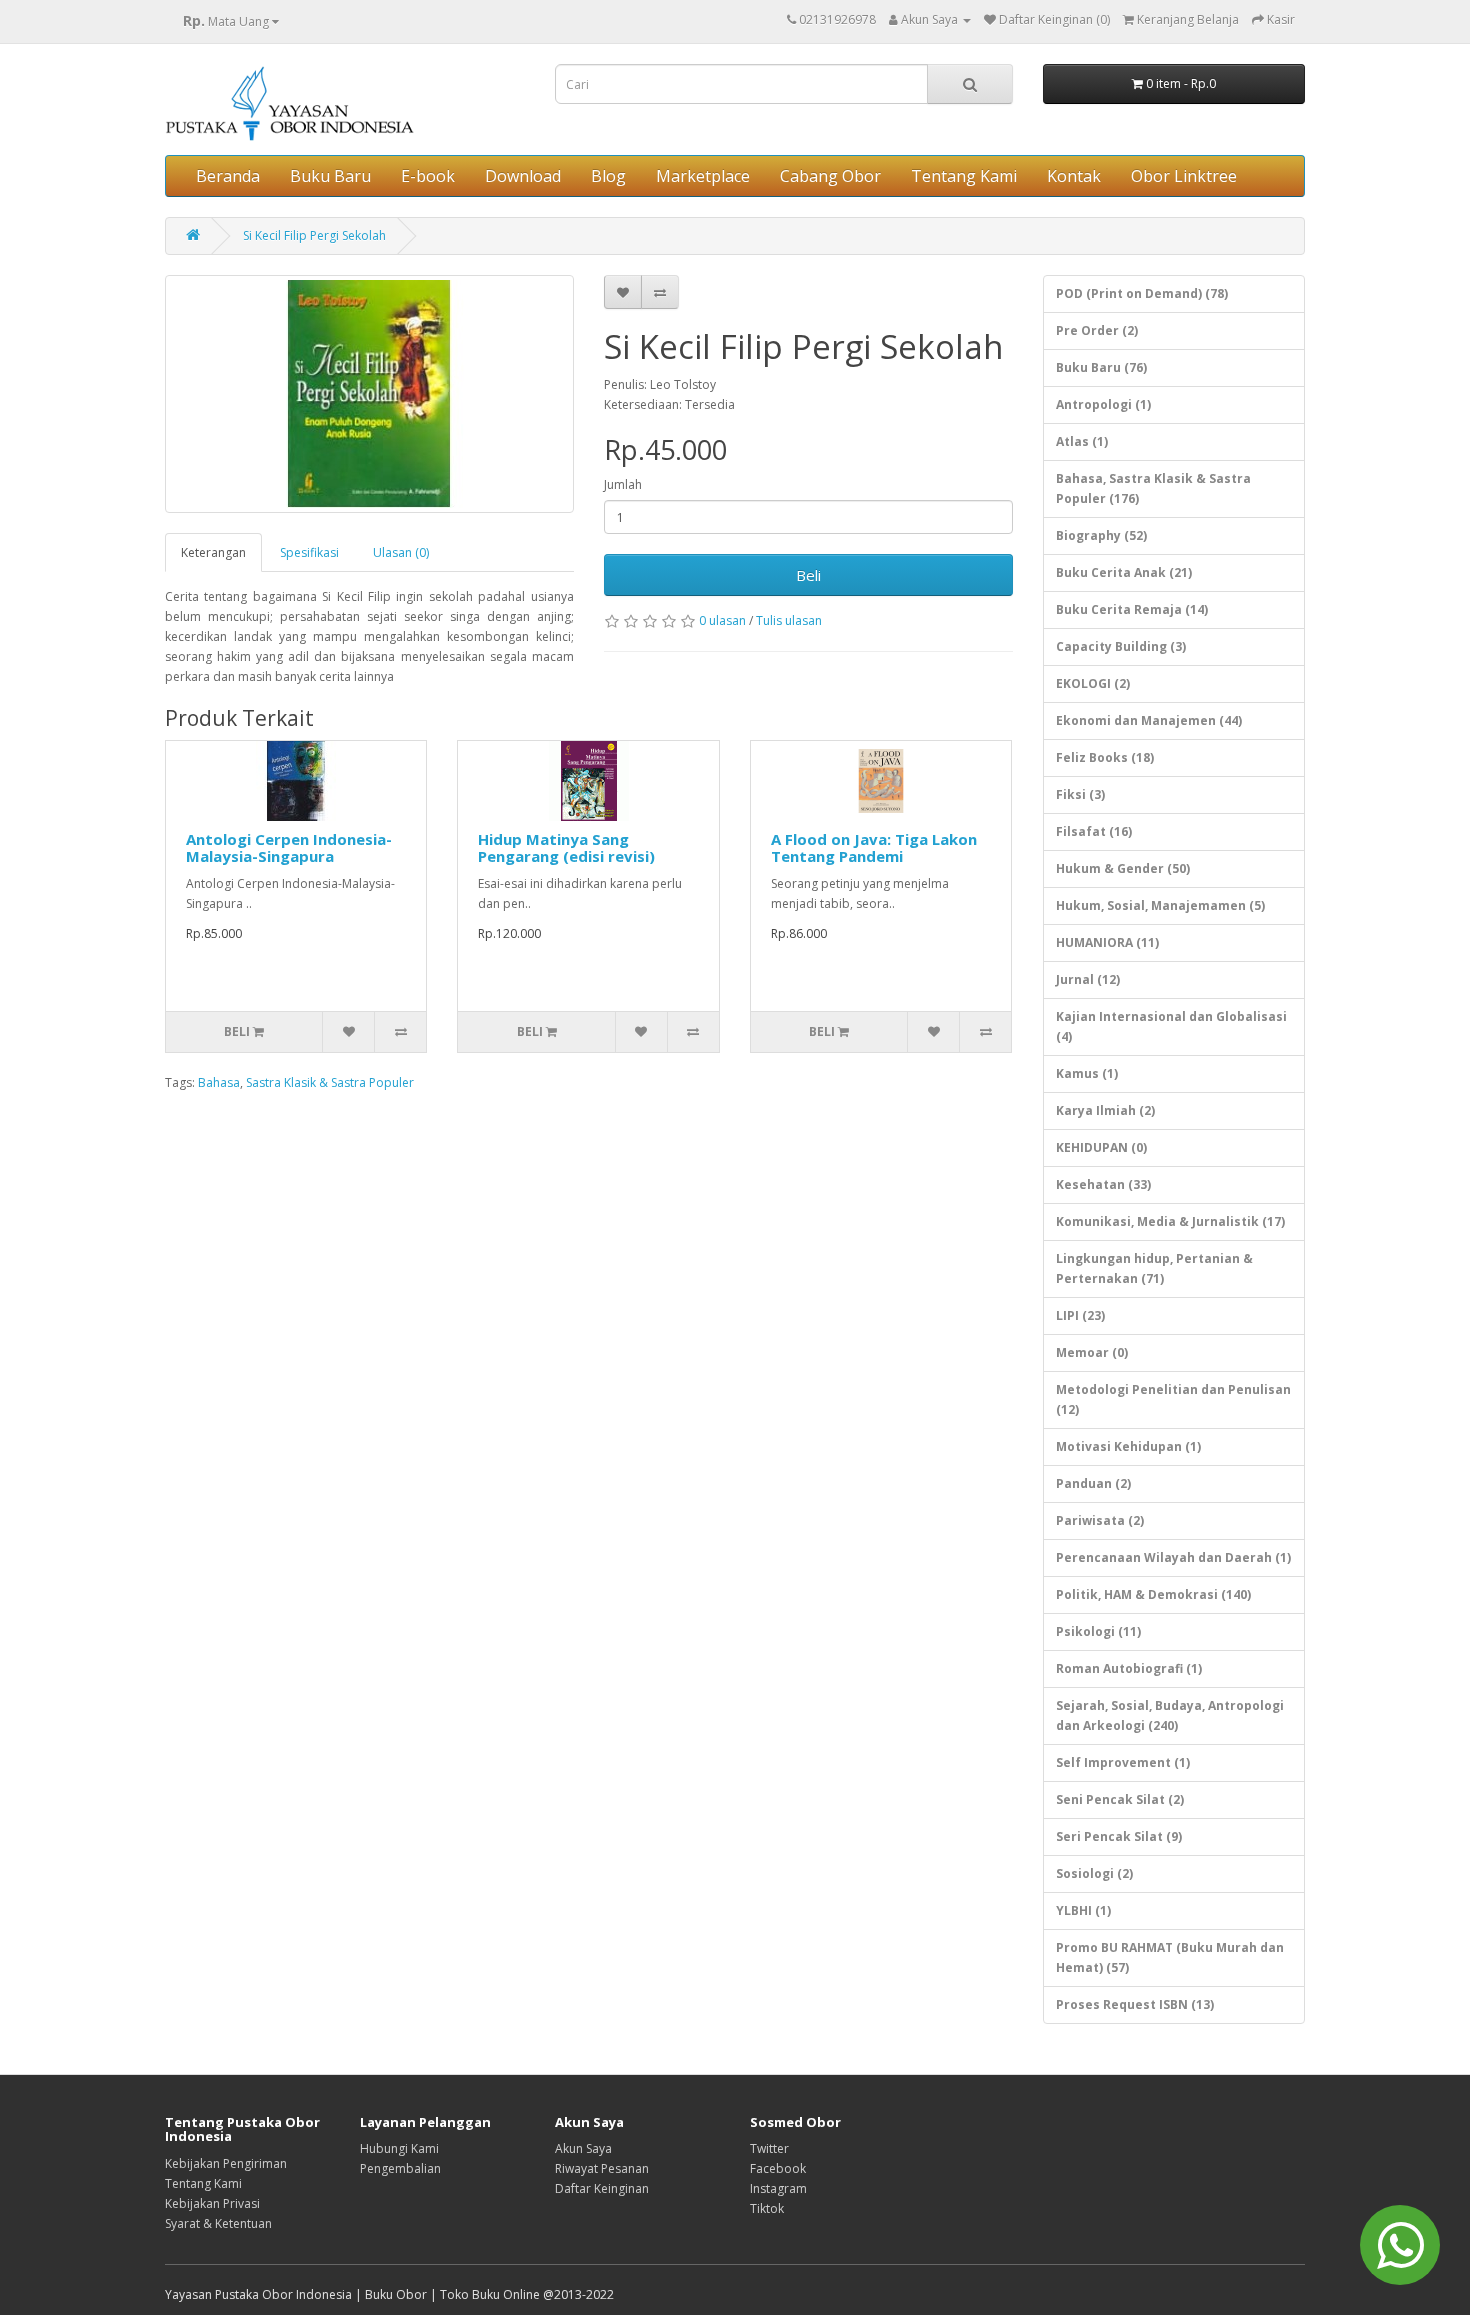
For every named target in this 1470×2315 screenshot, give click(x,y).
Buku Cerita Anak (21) (1124, 572)
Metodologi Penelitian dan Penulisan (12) (1173, 1399)
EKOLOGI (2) (1093, 683)
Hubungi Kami (399, 2148)
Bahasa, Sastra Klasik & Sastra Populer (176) (1153, 488)
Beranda (228, 176)
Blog (608, 176)
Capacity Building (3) (1121, 646)
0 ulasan (722, 620)
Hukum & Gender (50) (1123, 868)
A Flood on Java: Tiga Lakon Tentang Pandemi (874, 847)
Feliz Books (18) (1105, 757)
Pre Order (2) (1097, 330)
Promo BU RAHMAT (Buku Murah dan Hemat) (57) (1170, 1957)
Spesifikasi (309, 552)
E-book (428, 176)
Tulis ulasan (789, 620)
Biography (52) (1101, 535)
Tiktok (767, 2208)
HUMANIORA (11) (1107, 942)
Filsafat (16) (1094, 831)
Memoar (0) (1092, 1352)
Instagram (778, 2188)
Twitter (769, 2148)
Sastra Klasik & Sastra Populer (330, 1082)
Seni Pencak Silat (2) (1120, 1799)
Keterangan (213, 552)
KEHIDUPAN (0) (1101, 1147)
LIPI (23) (1080, 1315)
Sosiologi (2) (1094, 1873)
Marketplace (703, 176)
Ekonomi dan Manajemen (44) (1149, 720)
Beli (808, 575)
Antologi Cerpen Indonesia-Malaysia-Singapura (289, 847)
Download (523, 176)
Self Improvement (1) (1123, 1762)
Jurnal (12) (1088, 979)
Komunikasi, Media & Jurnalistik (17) (1170, 1221)
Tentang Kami (964, 176)
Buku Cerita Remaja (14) (1132, 609)
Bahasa (219, 1082)
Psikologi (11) (1098, 1631)
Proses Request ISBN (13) (1135, 2004)
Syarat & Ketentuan (218, 2223)
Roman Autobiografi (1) (1129, 1668)
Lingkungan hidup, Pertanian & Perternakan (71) (1154, 1268)
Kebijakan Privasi (212, 2203)
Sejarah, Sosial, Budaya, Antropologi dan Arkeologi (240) (1170, 1715)
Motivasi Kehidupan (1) (1128, 1446)
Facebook (778, 2168)
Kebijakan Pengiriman (226, 2163)
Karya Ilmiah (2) (1105, 1110)
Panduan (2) (1093, 1483)
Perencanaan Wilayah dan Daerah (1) (1173, 1557)
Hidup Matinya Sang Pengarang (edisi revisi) (566, 847)
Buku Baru (330, 176)
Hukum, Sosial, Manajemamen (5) (1160, 905)
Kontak (1074, 176)
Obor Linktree (1184, 176)
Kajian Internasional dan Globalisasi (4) (1171, 1026)
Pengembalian (400, 2168)
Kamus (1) (1087, 1073)
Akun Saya (583, 2148)
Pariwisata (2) (1100, 1520)
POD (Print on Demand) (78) (1142, 293)
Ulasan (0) (401, 552)
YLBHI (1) (1083, 1910)
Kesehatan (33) (1103, 1184)
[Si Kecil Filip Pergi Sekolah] (369, 394)
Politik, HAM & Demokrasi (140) (1153, 1594)
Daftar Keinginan (602, 2188)
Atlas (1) (1082, 441)
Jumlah (623, 484)
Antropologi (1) (1103, 404)
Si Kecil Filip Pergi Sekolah (314, 235)
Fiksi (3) (1080, 794)
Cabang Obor (830, 176)
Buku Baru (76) (1101, 367)
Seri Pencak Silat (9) (1119, 1836)
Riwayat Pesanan (602, 2168)
